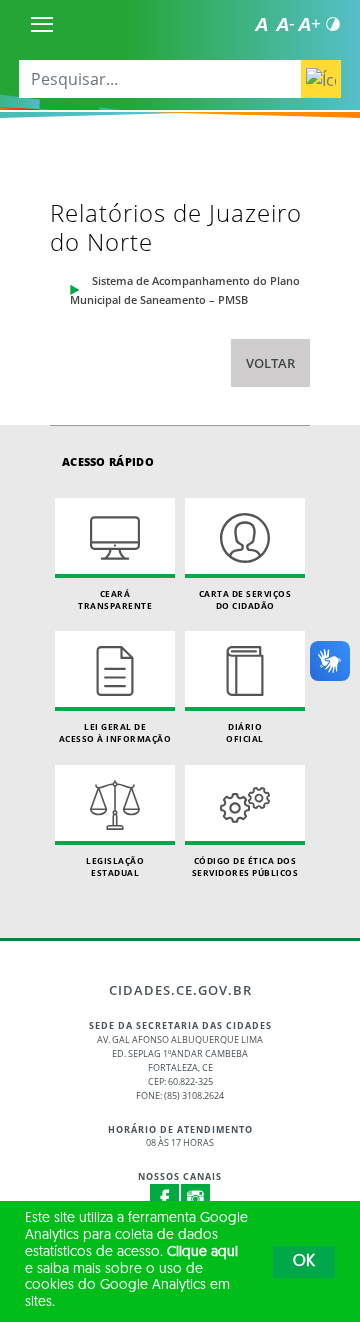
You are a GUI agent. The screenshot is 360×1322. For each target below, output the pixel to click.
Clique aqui (202, 1252)
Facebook (165, 1199)
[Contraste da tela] (333, 24)
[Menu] (42, 24)
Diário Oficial (245, 732)
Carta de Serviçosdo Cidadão (245, 599)
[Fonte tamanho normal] (261, 24)
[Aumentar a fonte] (309, 24)
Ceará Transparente (115, 599)
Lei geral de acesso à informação (115, 732)
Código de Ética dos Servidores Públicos (245, 866)
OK (304, 1262)
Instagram (196, 1199)
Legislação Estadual (115, 866)
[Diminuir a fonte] (285, 24)
